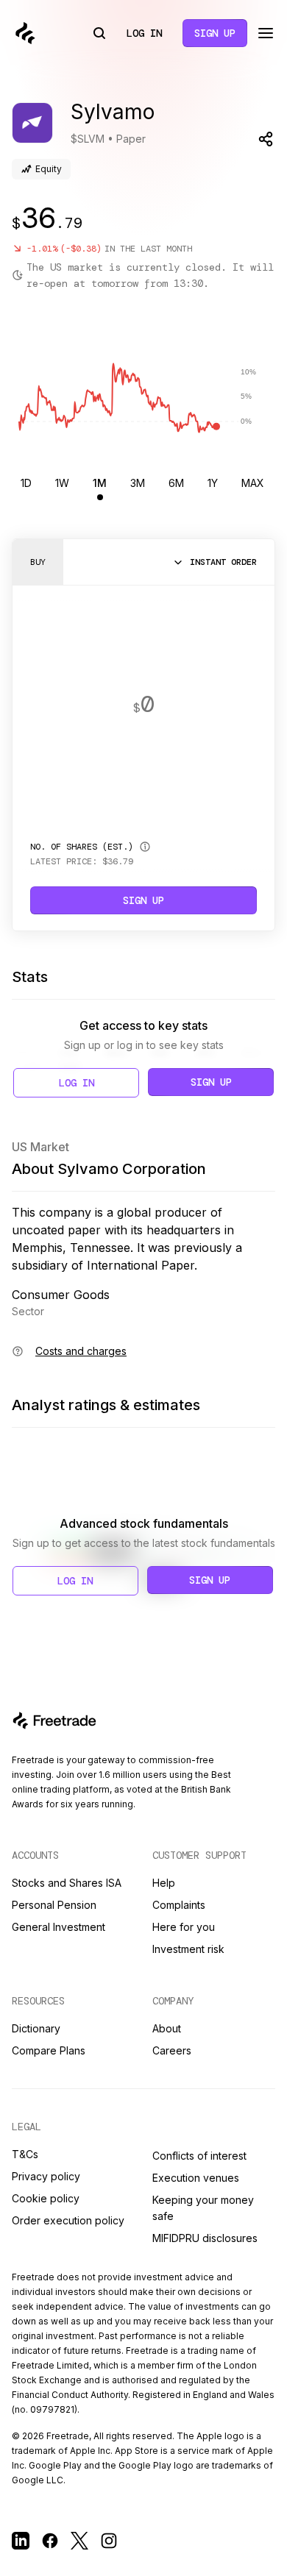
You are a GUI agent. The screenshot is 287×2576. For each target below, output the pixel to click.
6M (176, 483)
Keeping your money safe (203, 2208)
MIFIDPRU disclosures (205, 2238)
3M (138, 483)
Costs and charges (81, 1351)
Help (164, 1883)
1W (62, 483)
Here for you (184, 1927)
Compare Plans (49, 2050)
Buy (38, 562)
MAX (253, 483)
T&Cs (25, 2154)
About (167, 2028)
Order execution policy (68, 2220)
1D (26, 483)
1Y (213, 483)
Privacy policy (46, 2176)
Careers (172, 2050)
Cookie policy (46, 2198)
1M (100, 483)
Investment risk (188, 1949)
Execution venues (196, 2178)
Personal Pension (54, 1905)
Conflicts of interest (199, 2156)
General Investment (59, 1927)
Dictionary (36, 2028)
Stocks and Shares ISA (67, 1883)
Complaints (179, 1905)
